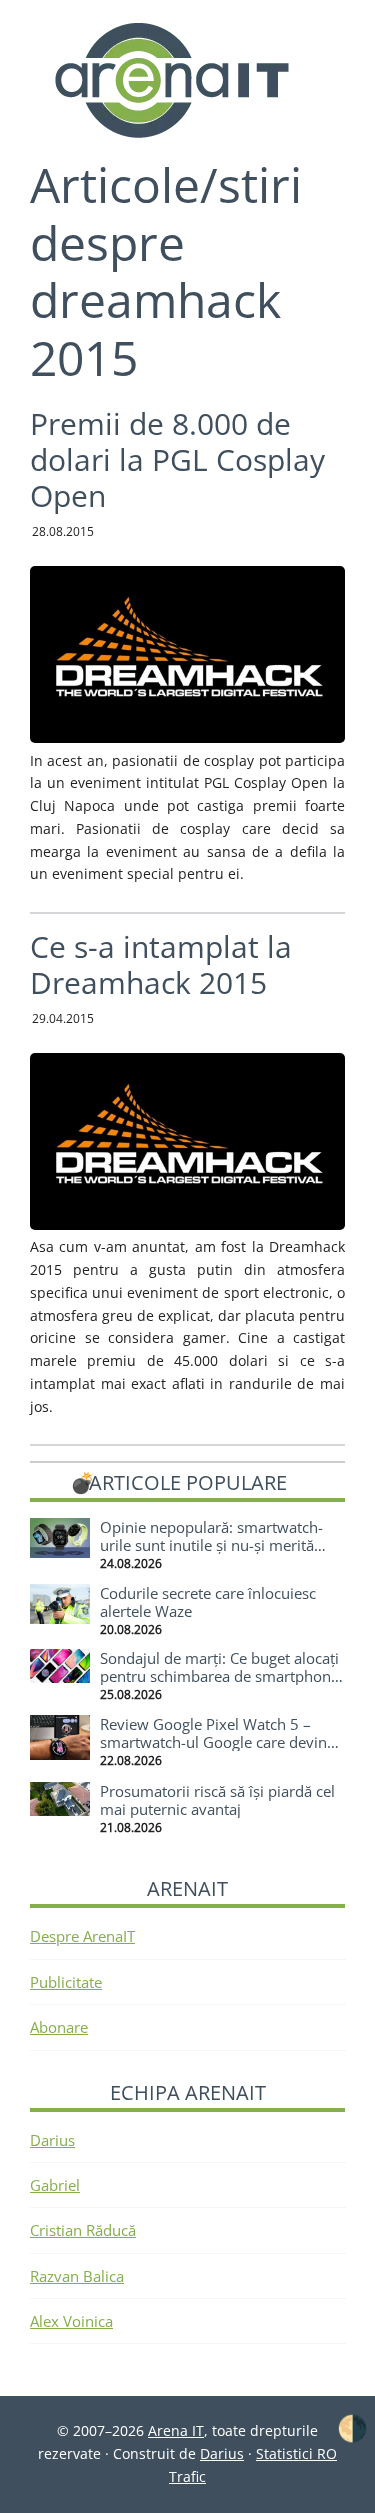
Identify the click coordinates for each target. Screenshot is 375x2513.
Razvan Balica (77, 2276)
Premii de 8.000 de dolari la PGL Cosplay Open (177, 459)
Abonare (59, 2027)
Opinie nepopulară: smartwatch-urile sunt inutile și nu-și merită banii (211, 1545)
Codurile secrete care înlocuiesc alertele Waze (208, 1602)
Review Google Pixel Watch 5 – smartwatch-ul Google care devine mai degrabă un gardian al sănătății (221, 1742)
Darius (52, 2140)
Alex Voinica (71, 2321)
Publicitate (66, 1982)
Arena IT (188, 80)
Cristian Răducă (83, 2230)
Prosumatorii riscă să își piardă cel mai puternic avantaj (217, 1800)
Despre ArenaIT (82, 1936)
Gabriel (55, 2185)
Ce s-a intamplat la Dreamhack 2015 (161, 964)
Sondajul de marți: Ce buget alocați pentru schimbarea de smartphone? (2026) (222, 1676)
